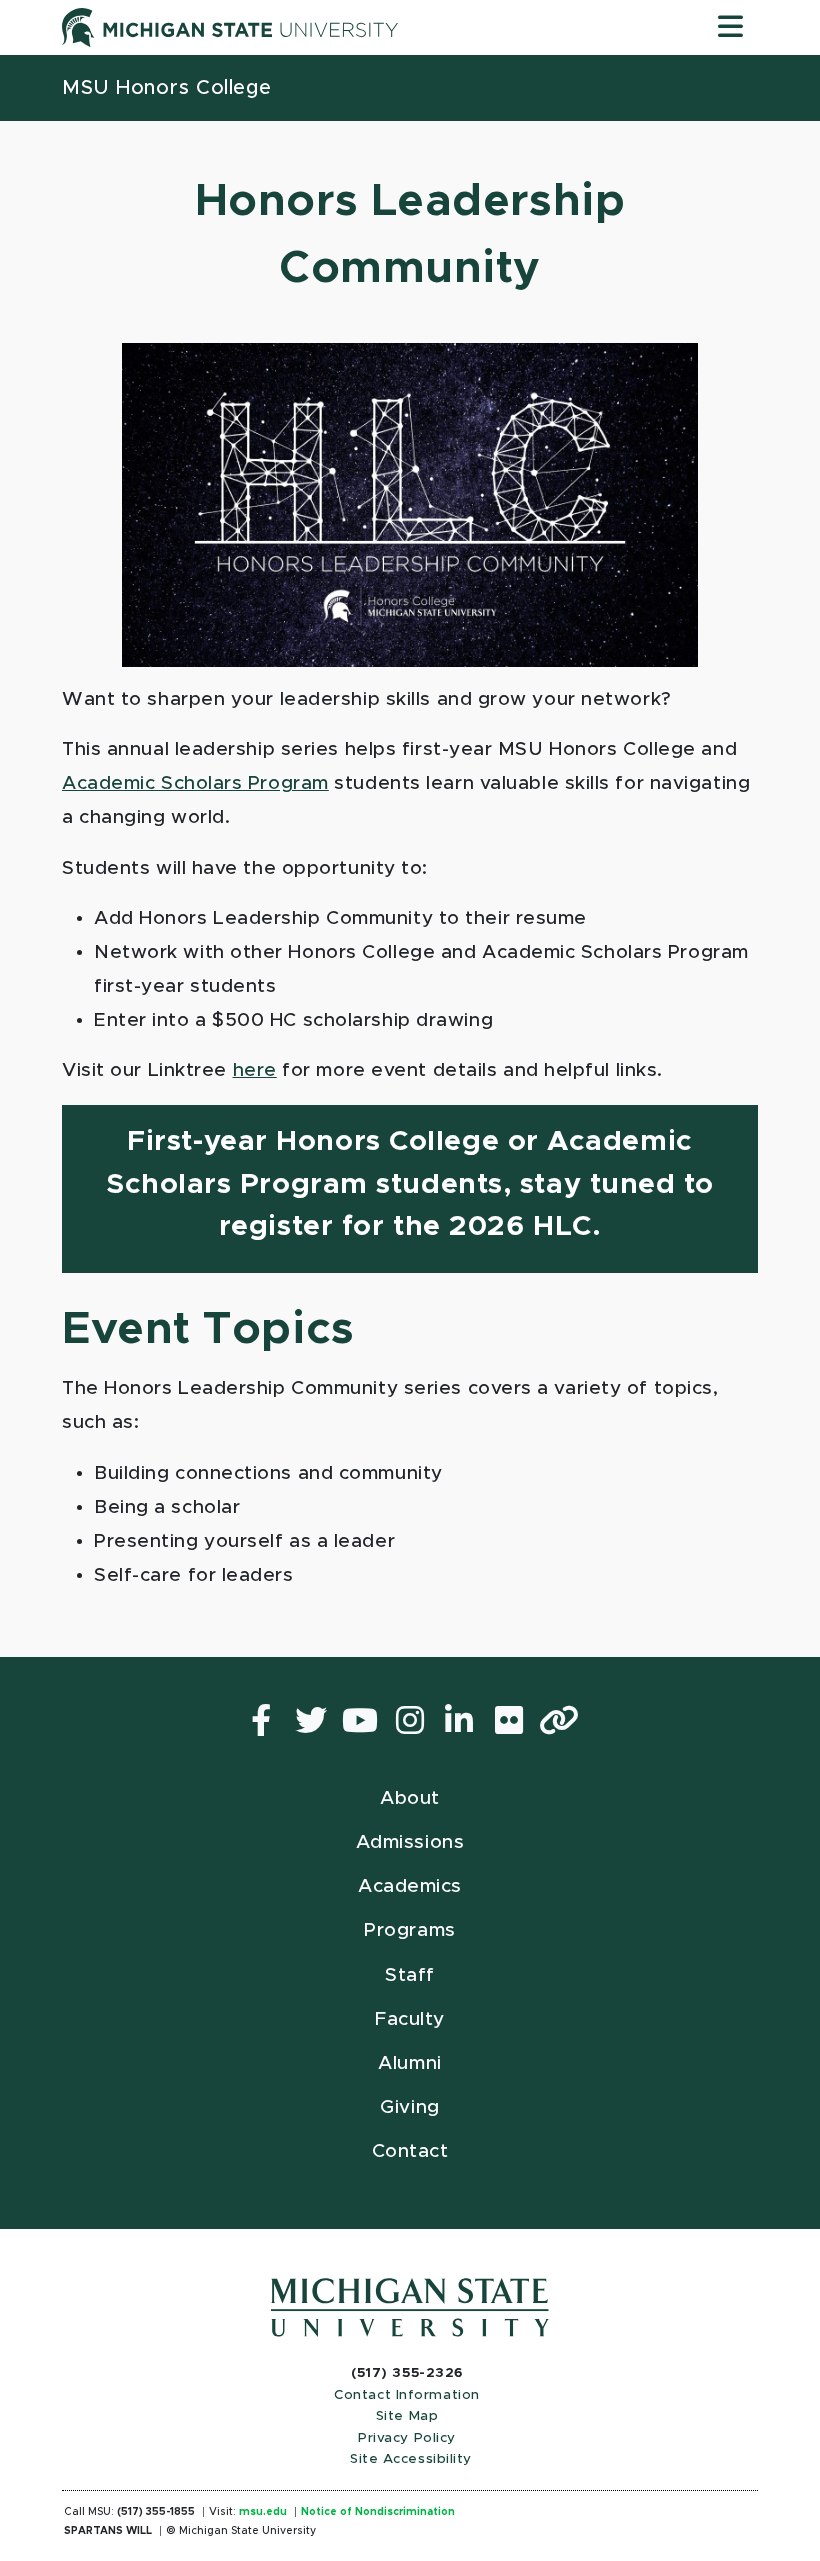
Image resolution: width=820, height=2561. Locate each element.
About (410, 1798)
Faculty (410, 2019)
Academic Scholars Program (195, 783)
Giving (409, 2107)
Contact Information (407, 2395)
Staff (410, 1975)
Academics (410, 1886)
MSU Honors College (167, 88)
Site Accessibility (411, 2459)
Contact (410, 2151)
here (255, 1070)
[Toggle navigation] (730, 27)
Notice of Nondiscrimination (378, 2512)
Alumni (409, 2063)
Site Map (407, 2416)
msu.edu (263, 2512)
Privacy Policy (407, 2438)
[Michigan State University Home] (410, 2307)
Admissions (410, 1842)
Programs (409, 1930)
